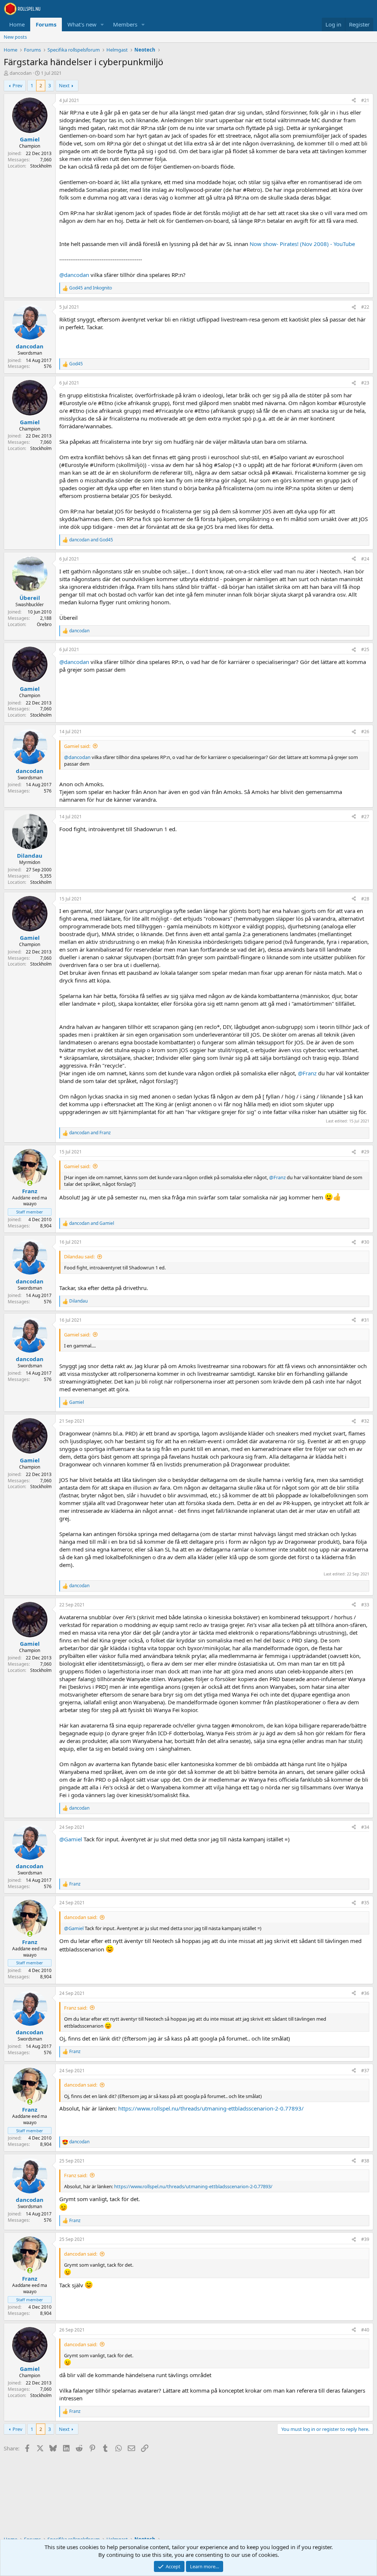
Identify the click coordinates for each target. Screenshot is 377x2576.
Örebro (44, 624)
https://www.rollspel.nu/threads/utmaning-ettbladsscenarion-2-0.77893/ (211, 2108)
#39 (365, 2239)
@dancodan (74, 275)
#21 (365, 100)
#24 (365, 559)
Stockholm (41, 166)
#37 (365, 2071)
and (91, 288)
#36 (365, 1993)
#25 (365, 649)
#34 (365, 1827)
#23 (365, 383)
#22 (365, 307)
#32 (365, 1421)
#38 (365, 2161)
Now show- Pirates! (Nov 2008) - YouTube (302, 244)
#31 (365, 1320)
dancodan (21, 73)
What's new (82, 24)
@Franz (307, 1073)
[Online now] (30, 1183)
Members (125, 24)
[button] (102, 24)
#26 (365, 732)
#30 (365, 1242)
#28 (365, 899)
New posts (15, 37)
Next (64, 85)
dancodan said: (81, 1917)
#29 (365, 1152)
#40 (365, 2330)
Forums (46, 24)
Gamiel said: (77, 746)
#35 (365, 1903)
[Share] (354, 101)
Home (17, 24)
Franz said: (76, 2008)
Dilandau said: (79, 1257)
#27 (365, 817)
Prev (17, 85)
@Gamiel (71, 1839)
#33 (365, 1605)
